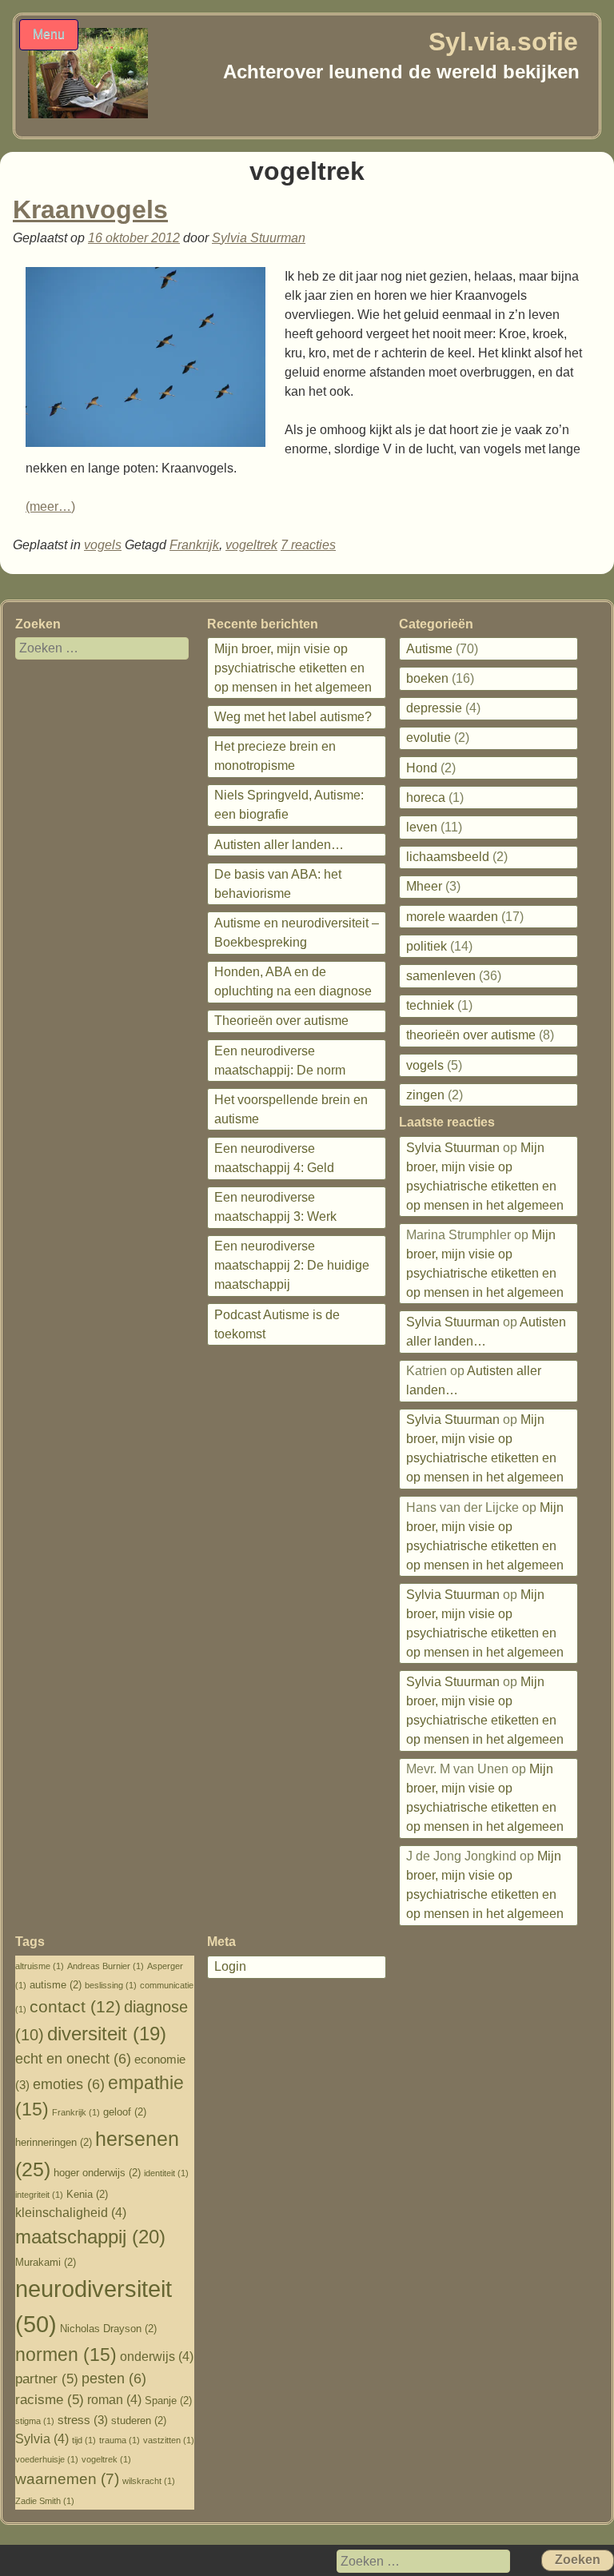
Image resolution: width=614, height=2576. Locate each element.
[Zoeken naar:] (92, 648)
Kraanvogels (90, 209)
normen (66, 2355)
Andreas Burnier (106, 1966)
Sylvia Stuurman (259, 238)
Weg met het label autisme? (293, 717)
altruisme (40, 1966)
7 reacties (308, 545)
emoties (69, 2084)
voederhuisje (47, 2459)
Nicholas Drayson (108, 2329)
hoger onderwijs (97, 2173)
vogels (103, 545)
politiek (427, 946)
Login (230, 1966)
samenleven (441, 976)
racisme (50, 2400)
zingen (425, 1095)
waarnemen (67, 2479)
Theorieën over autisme (281, 1021)
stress (83, 2420)
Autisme (429, 649)
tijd (84, 2440)
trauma (120, 2440)
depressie (434, 708)
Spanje (168, 2401)
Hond (422, 768)
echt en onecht (73, 2059)
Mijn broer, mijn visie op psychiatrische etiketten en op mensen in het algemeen (293, 668)
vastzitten (169, 2440)
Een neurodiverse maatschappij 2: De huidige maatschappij (292, 1265)
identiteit (166, 2173)
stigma (35, 2421)
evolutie (429, 738)
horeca (426, 798)
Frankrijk (194, 545)
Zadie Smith (45, 2501)
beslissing (111, 1985)
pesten (114, 2379)
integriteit (39, 2195)
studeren (139, 2420)
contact (75, 2007)
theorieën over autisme (471, 1035)
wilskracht (149, 2481)
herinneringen (54, 2142)
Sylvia (42, 2439)
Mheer (424, 886)
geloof (125, 2112)
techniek (430, 1005)
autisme (56, 1985)
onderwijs (157, 2357)
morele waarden (452, 917)
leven (422, 827)
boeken (427, 678)
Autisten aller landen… (279, 845)
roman (114, 2400)
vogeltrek (251, 545)
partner (47, 2379)
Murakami (46, 2262)
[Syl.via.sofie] (88, 114)
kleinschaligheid (71, 2213)
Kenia (87, 2194)
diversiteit (107, 2034)
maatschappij (90, 2237)
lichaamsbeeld (448, 857)
